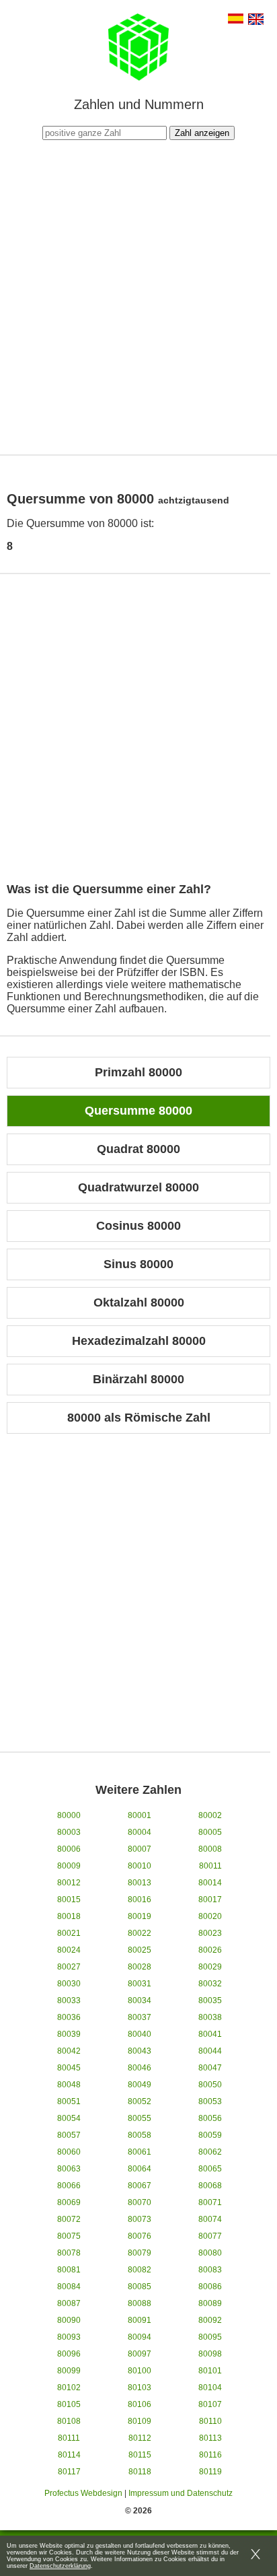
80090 (69, 2320)
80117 (69, 2472)
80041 (210, 2034)
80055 (140, 2118)
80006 (69, 1849)
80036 (69, 2017)
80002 (210, 1815)
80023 (210, 1933)
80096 (69, 2354)
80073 (140, 2219)
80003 (69, 1832)
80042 (69, 2051)
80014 (210, 1883)
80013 (140, 1883)
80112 (140, 2438)
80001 (140, 1815)
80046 (140, 2068)
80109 (140, 2421)
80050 (210, 2085)
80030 (69, 1984)
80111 (69, 2438)
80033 (69, 2000)
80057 (69, 2135)
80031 (140, 1984)
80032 (210, 1984)
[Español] (236, 20)
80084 (69, 2287)
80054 (69, 2118)
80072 (69, 2219)
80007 (140, 1849)
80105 (69, 2404)
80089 (210, 2303)
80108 (69, 2421)
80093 (69, 2337)
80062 (210, 2152)
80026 (210, 1950)
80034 (140, 2000)
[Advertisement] (138, 295)
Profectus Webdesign (83, 2493)
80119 (210, 2472)
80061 (140, 2152)
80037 (140, 2017)
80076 (140, 2236)
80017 (210, 1900)
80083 (210, 2270)
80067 (140, 2186)
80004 (140, 1832)
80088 (140, 2303)
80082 (140, 2270)
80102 (69, 2388)
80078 (69, 2253)
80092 (210, 2320)
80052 (140, 2101)
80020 (210, 1916)
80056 (210, 2118)
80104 (210, 2388)
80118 (140, 2472)
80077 (210, 2236)
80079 (140, 2253)
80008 (210, 1849)
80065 (210, 2169)
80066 (69, 2186)
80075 (69, 2236)
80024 (69, 1950)
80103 (140, 2388)
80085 (140, 2287)
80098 (210, 2354)
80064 (140, 2169)
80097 (140, 2354)
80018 (69, 1916)
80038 (210, 2017)
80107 (210, 2404)
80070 (140, 2202)
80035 (210, 2000)
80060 (69, 2152)
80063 (69, 2169)
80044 (210, 2051)
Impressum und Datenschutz (181, 2493)
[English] (256, 21)
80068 (210, 2186)
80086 (210, 2287)
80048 (69, 2085)
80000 (69, 1815)
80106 (140, 2404)
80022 (140, 1933)
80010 (140, 1866)
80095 (210, 2337)
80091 (140, 2320)
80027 (69, 1967)
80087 (69, 2303)
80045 (69, 2068)
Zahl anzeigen (202, 133)
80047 (210, 2068)
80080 (210, 2253)
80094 (140, 2337)
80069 (69, 2202)
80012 (69, 1883)
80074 (210, 2219)
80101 (210, 2371)
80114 (69, 2455)
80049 (140, 2085)
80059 (210, 2135)
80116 (210, 2455)
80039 (69, 2034)
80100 (140, 2371)
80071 (210, 2202)
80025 (140, 1950)
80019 (140, 1916)
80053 (210, 2101)
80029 (210, 1967)
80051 (69, 2101)
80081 (69, 2270)
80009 (69, 1866)
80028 (140, 1967)
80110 (210, 2421)
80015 (69, 1900)
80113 (210, 2438)
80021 (69, 1933)
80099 (69, 2371)
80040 (140, 2034)
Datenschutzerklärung (60, 2566)
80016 (140, 1900)
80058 (140, 2135)
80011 (210, 1866)
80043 (140, 2051)
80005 (210, 1832)
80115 (140, 2455)
